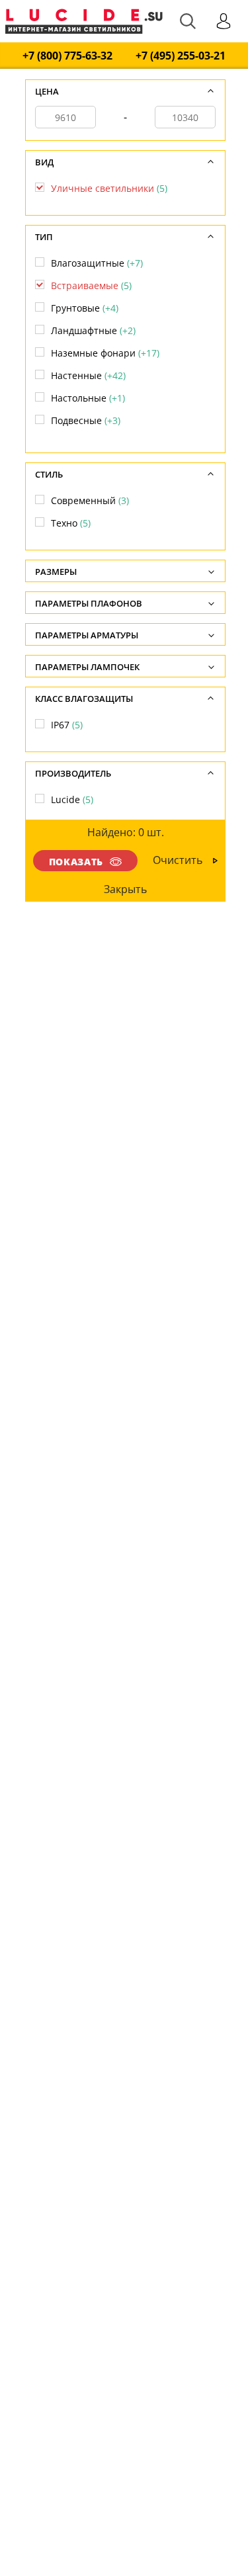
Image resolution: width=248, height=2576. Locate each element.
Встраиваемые (91, 285)
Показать (76, 862)
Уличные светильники (109, 188)
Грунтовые (85, 308)
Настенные (88, 375)
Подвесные (86, 420)
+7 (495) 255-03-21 (181, 56)
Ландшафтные (93, 330)
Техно (71, 523)
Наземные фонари (105, 353)
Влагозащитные (97, 263)
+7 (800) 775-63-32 (67, 56)
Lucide (72, 799)
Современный (90, 500)
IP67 (67, 725)
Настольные (88, 398)
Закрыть (125, 889)
